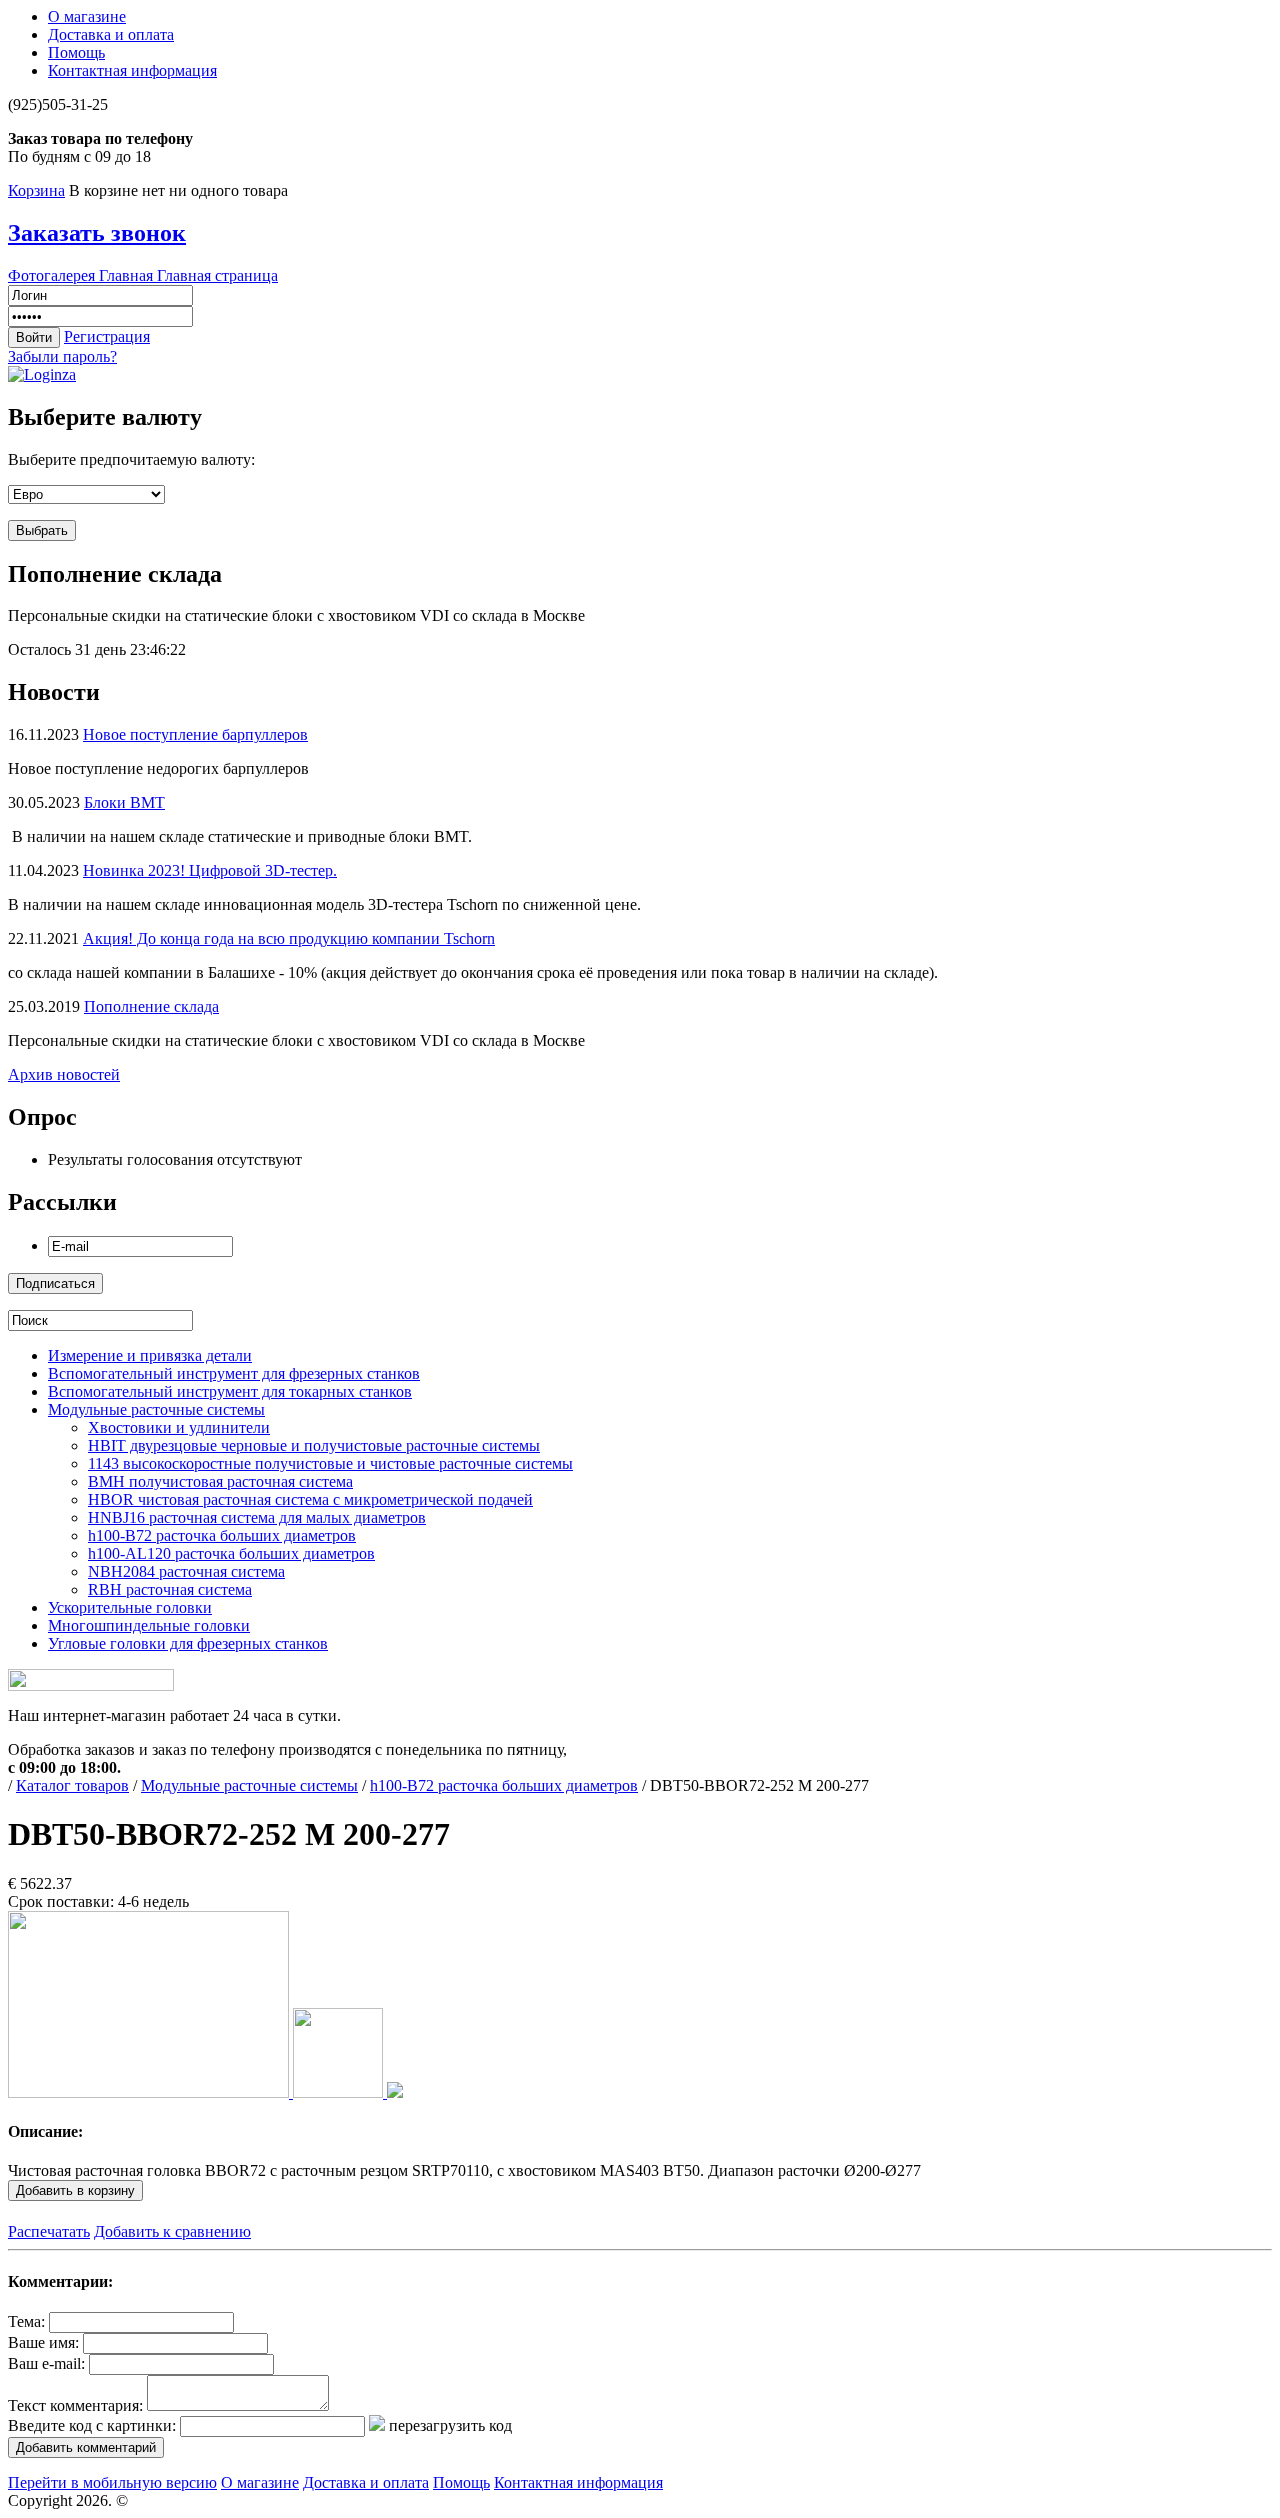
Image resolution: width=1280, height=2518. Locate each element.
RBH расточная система (170, 1589)
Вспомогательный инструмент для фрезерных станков (234, 1373)
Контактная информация (132, 70)
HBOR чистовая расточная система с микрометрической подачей (310, 1499)
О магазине (87, 16)
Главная (128, 275)
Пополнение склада (151, 1006)
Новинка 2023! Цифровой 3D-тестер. (210, 870)
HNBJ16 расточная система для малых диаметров (257, 1517)
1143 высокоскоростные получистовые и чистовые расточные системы (330, 1463)
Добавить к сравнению (172, 2231)
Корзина (36, 190)
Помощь (76, 52)
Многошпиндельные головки (149, 1625)
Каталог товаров (72, 1785)
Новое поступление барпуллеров (195, 734)
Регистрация (107, 336)
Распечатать (49, 2231)
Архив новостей (64, 1074)
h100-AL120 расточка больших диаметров (231, 1553)
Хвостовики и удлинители (179, 1427)
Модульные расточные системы (156, 1409)
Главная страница (217, 275)
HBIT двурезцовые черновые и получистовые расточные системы (314, 1445)
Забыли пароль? (62, 356)
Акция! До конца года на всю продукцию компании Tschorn (289, 938)
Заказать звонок (97, 233)
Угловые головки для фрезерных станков (188, 1643)
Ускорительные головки (130, 1607)
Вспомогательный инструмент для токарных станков (230, 1391)
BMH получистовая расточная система (220, 1481)
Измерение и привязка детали (150, 1355)
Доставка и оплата (111, 34)
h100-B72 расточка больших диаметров (222, 1535)
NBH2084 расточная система (186, 1571)
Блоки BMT (124, 802)
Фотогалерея (53, 275)
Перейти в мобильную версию (112, 2482)
